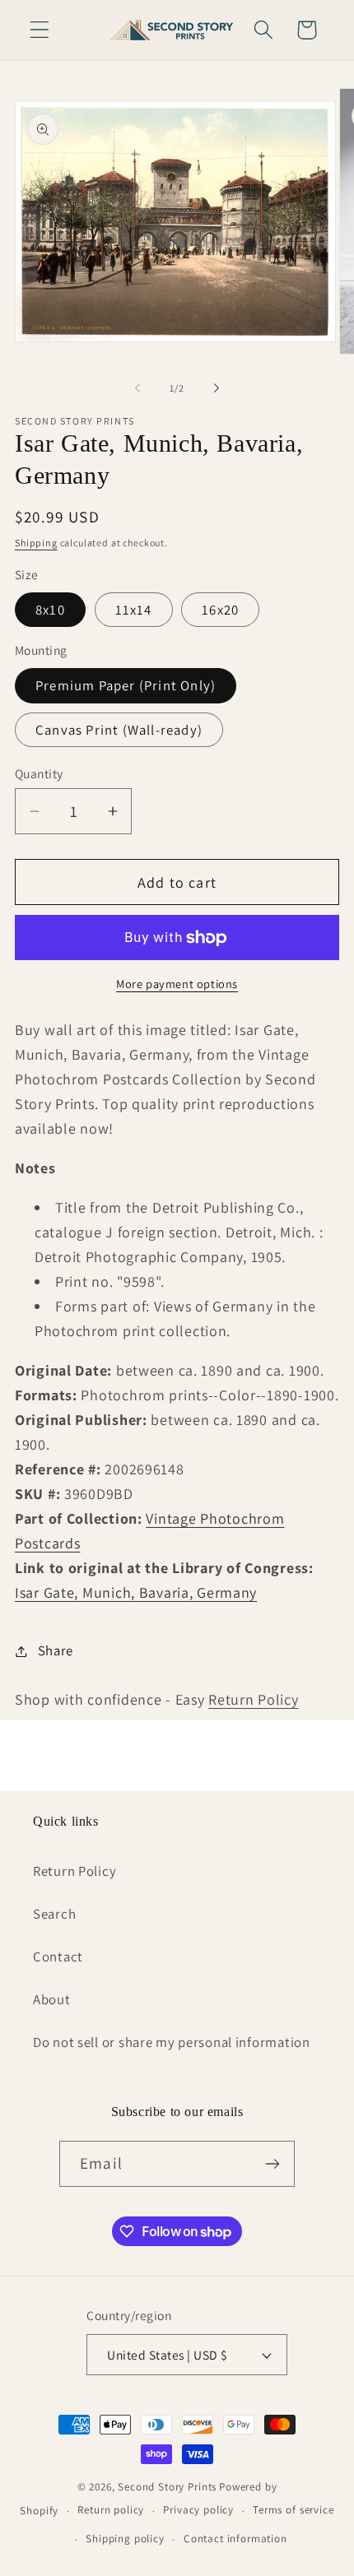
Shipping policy (125, 2539)
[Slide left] (137, 388)
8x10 (50, 610)
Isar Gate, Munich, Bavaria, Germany (136, 1592)
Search (54, 1914)
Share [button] (56, 1650)
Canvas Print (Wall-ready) (119, 730)
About (52, 1999)
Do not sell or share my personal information (172, 2042)
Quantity (39, 773)
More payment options (177, 984)
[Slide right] (217, 388)
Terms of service (293, 2510)
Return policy (111, 2510)
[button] (40, 30)
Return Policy (253, 1699)
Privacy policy (198, 2510)
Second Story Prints (167, 2487)
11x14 (134, 610)
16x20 (220, 610)
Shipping (36, 543)
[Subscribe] (272, 2164)
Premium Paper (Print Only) (126, 685)
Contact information (235, 2539)
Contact (58, 1956)
